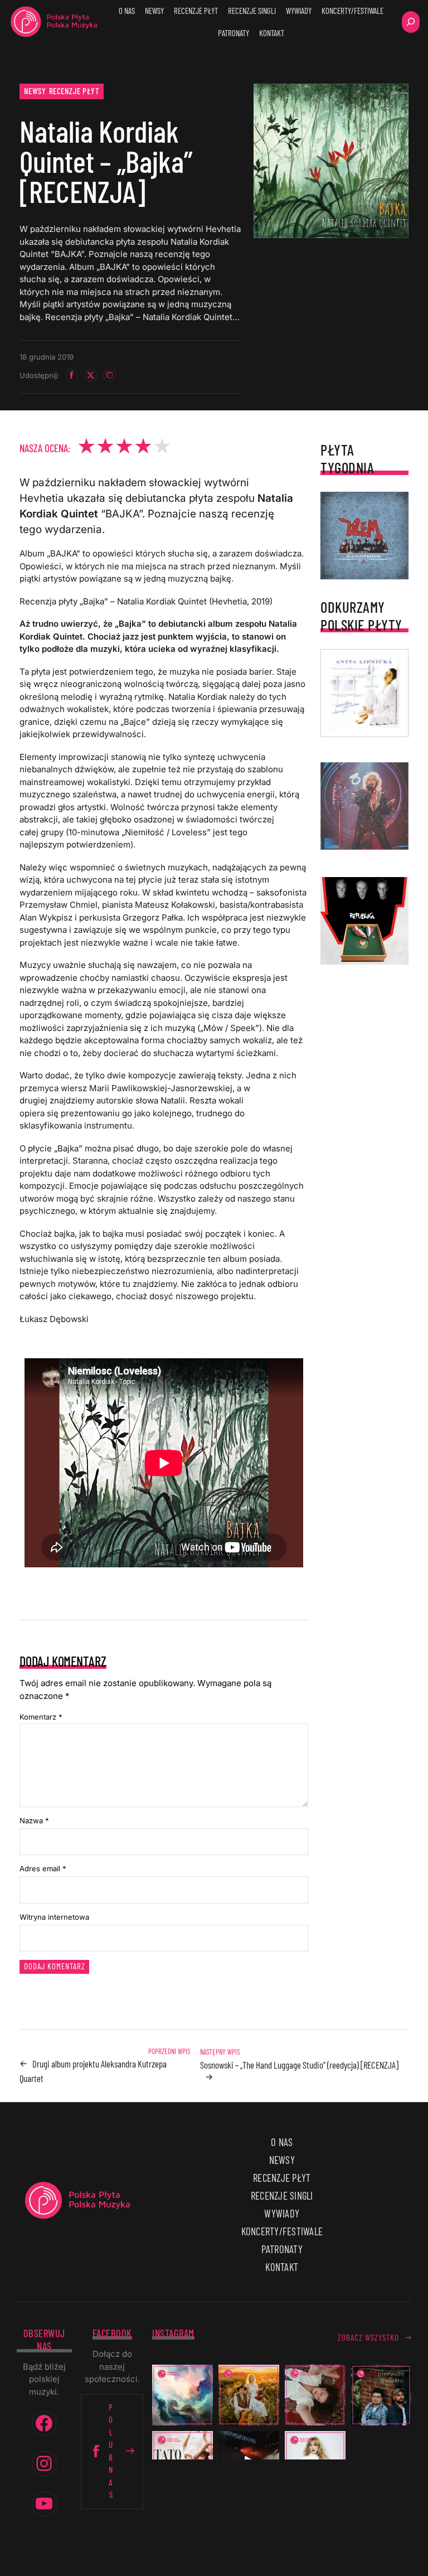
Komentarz (41, 1717)
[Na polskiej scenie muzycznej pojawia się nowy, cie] (315, 2395)
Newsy (35, 91)
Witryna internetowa (54, 1917)
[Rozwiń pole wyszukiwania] (411, 22)
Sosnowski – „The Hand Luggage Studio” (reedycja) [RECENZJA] (299, 2065)
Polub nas (111, 2451)
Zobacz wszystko (368, 2337)
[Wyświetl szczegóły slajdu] (364, 806)
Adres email (43, 1868)
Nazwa (34, 1820)
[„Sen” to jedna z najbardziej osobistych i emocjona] (183, 2395)
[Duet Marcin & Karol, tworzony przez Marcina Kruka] (381, 2395)
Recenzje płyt (74, 91)
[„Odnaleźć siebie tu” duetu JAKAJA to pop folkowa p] (249, 2395)
